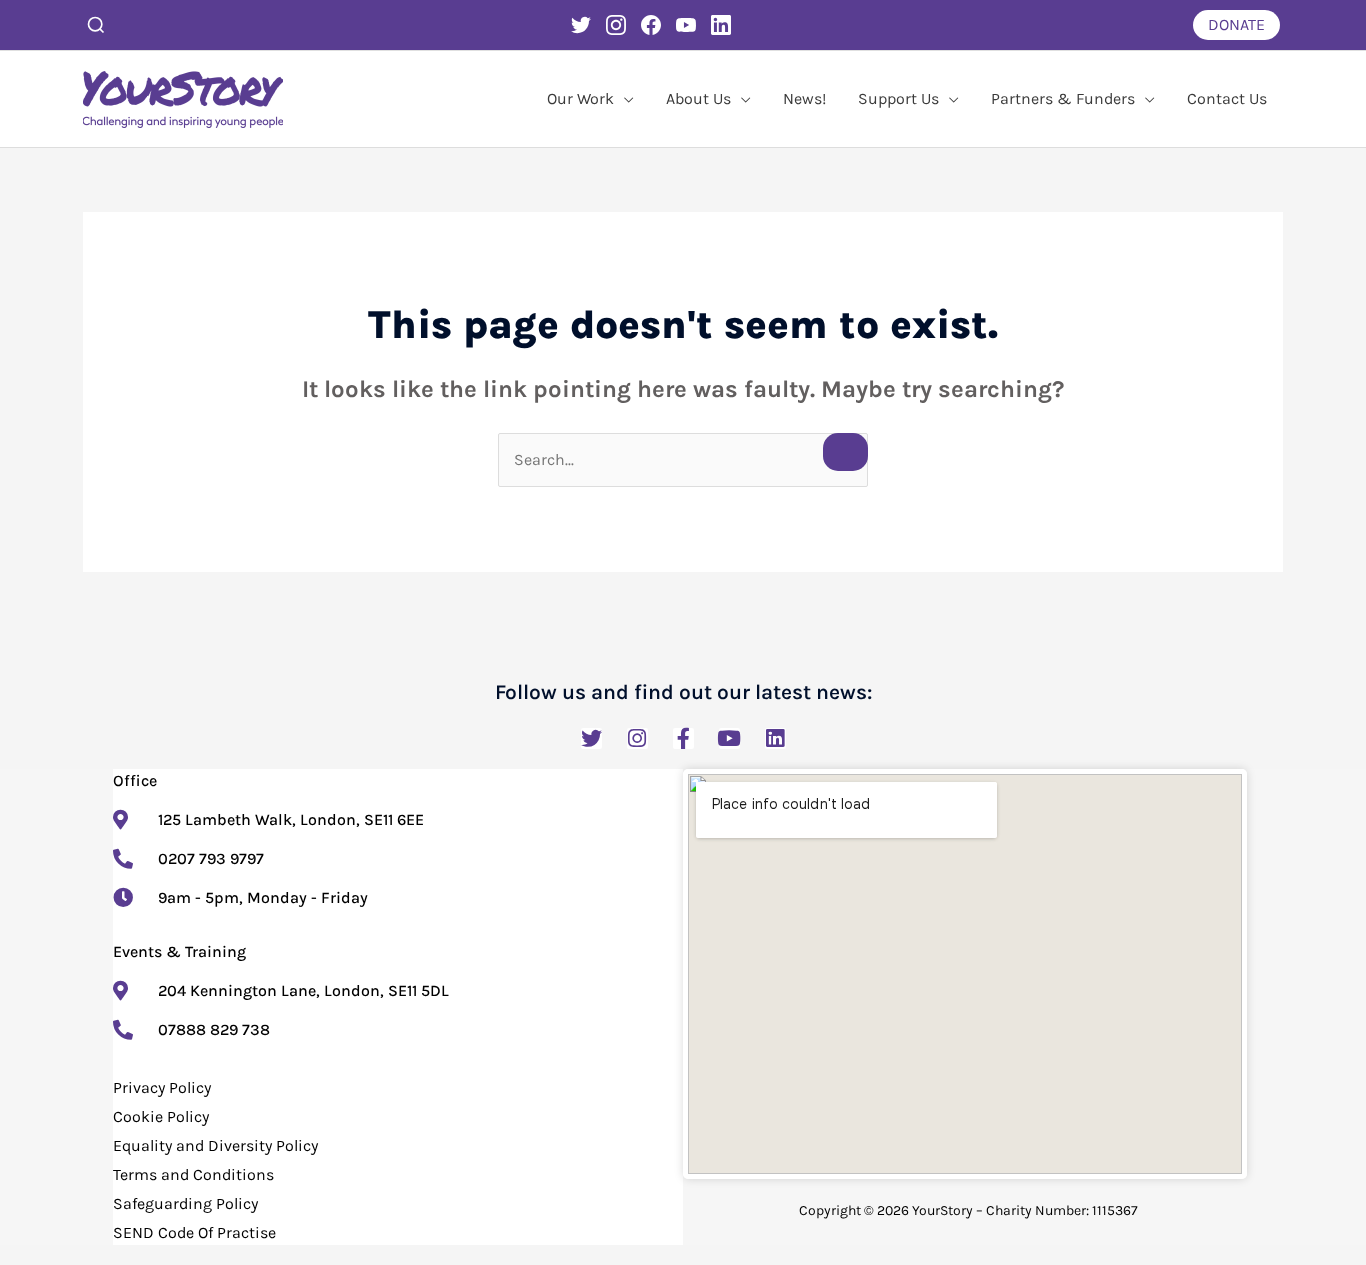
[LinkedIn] (721, 25)
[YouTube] (686, 25)
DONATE (1236, 24)
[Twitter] (581, 25)
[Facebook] (651, 25)
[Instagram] (616, 25)
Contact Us (1227, 98)
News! (804, 98)
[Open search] (96, 25)
